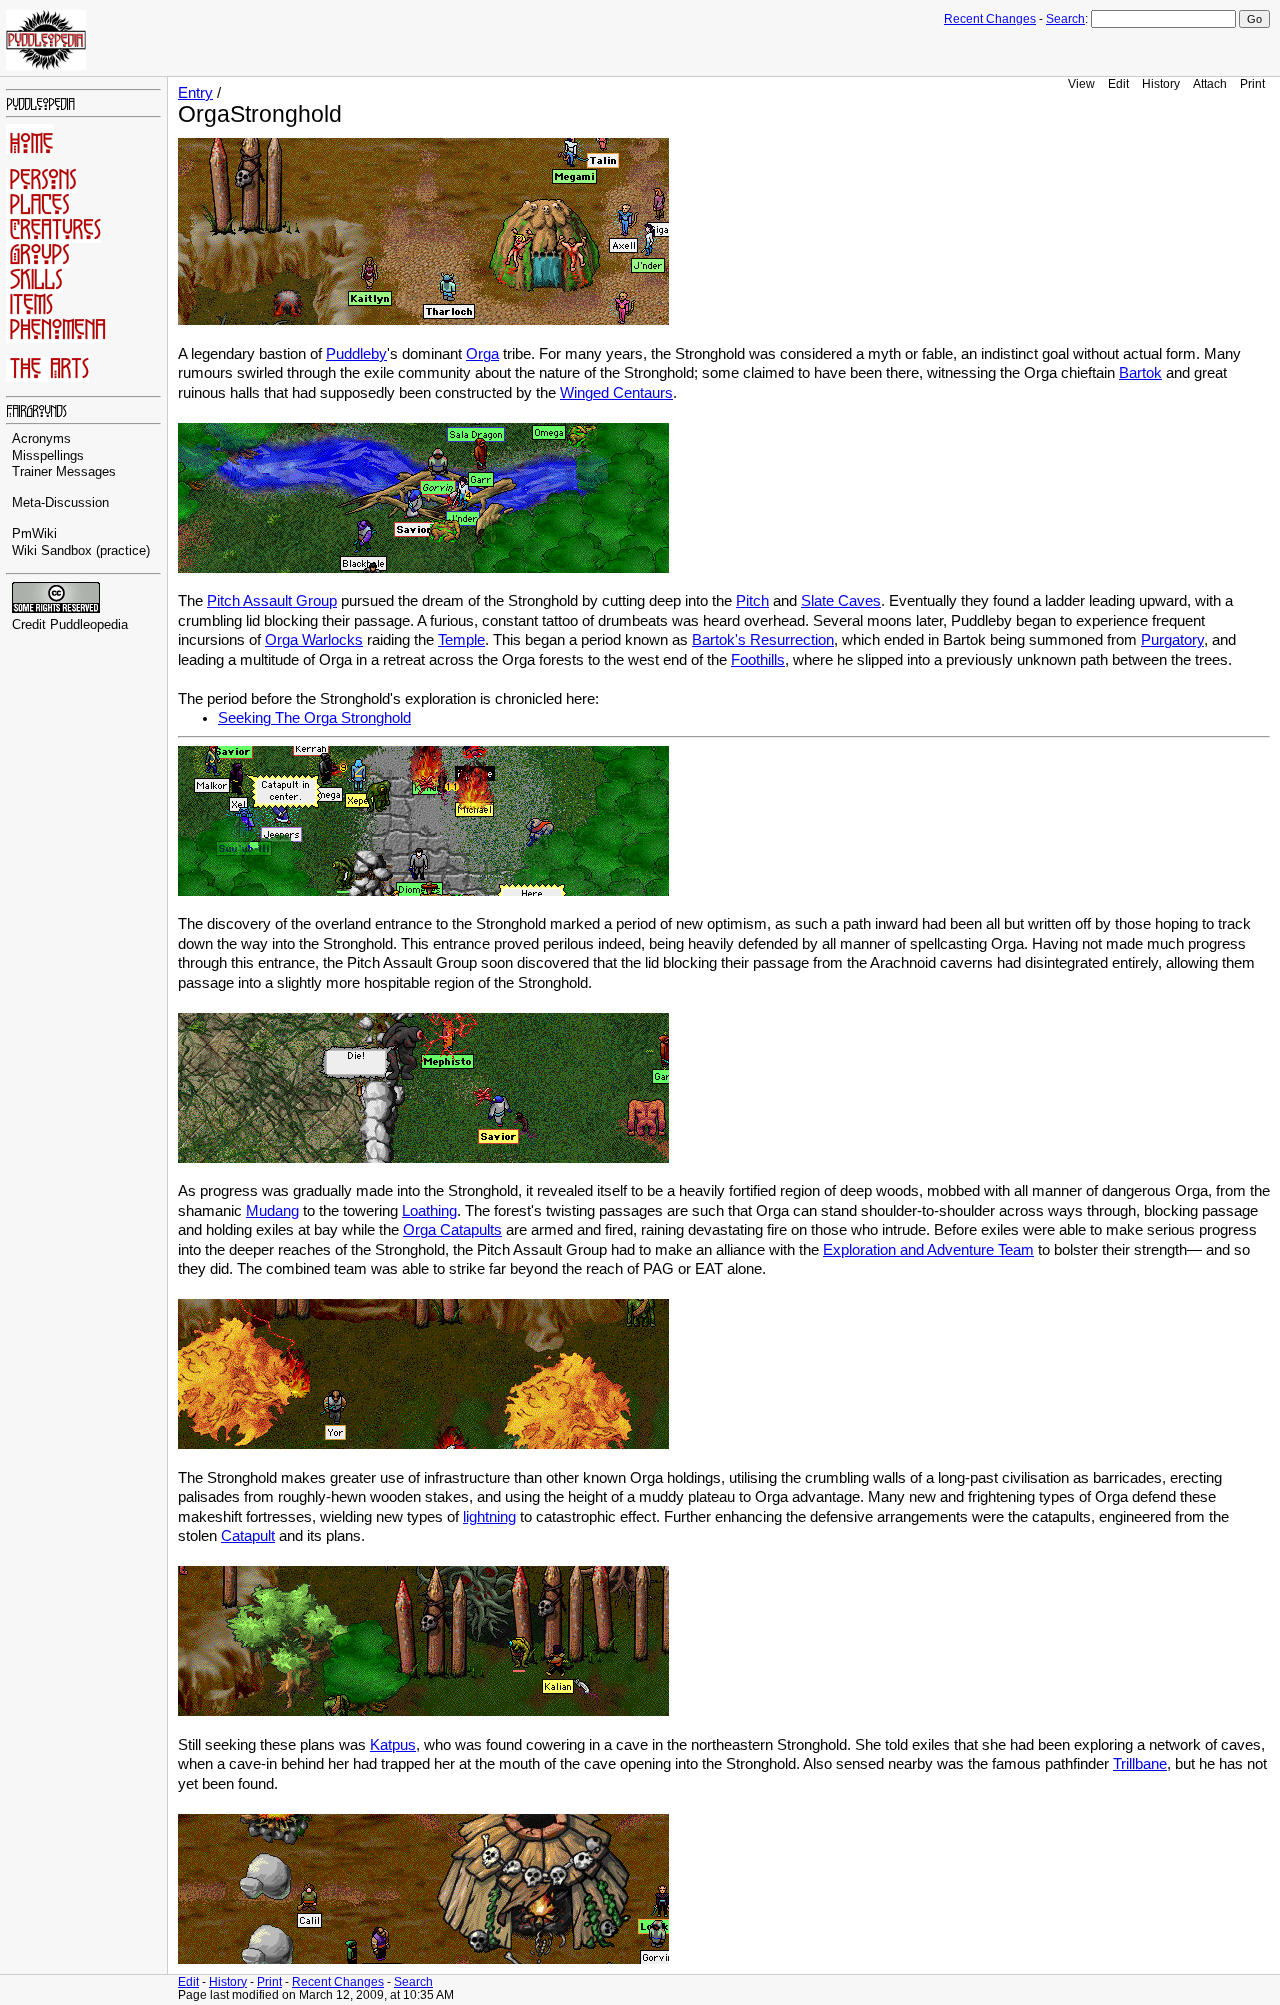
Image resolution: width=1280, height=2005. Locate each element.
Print (1252, 83)
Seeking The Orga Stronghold (314, 718)
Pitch (752, 601)
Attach (1210, 83)
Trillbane (1140, 1764)
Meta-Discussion (60, 503)
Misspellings (48, 456)
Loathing (429, 1211)
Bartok (1140, 373)
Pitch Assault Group (272, 601)
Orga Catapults (452, 1230)
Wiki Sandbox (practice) (81, 551)
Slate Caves (841, 601)
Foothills (758, 660)
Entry (195, 93)
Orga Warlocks (314, 640)
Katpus (393, 1745)
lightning (489, 1517)
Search (1065, 19)
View (1081, 83)
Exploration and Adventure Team (928, 1250)
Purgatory (1172, 640)
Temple (461, 640)
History (1161, 83)
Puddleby (356, 354)
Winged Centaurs (616, 393)
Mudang (272, 1211)
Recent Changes (990, 19)
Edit (1118, 83)
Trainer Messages (64, 472)
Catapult (248, 1536)
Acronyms (41, 439)
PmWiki (34, 534)
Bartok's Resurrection (763, 640)
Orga (482, 354)
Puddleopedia (89, 625)
